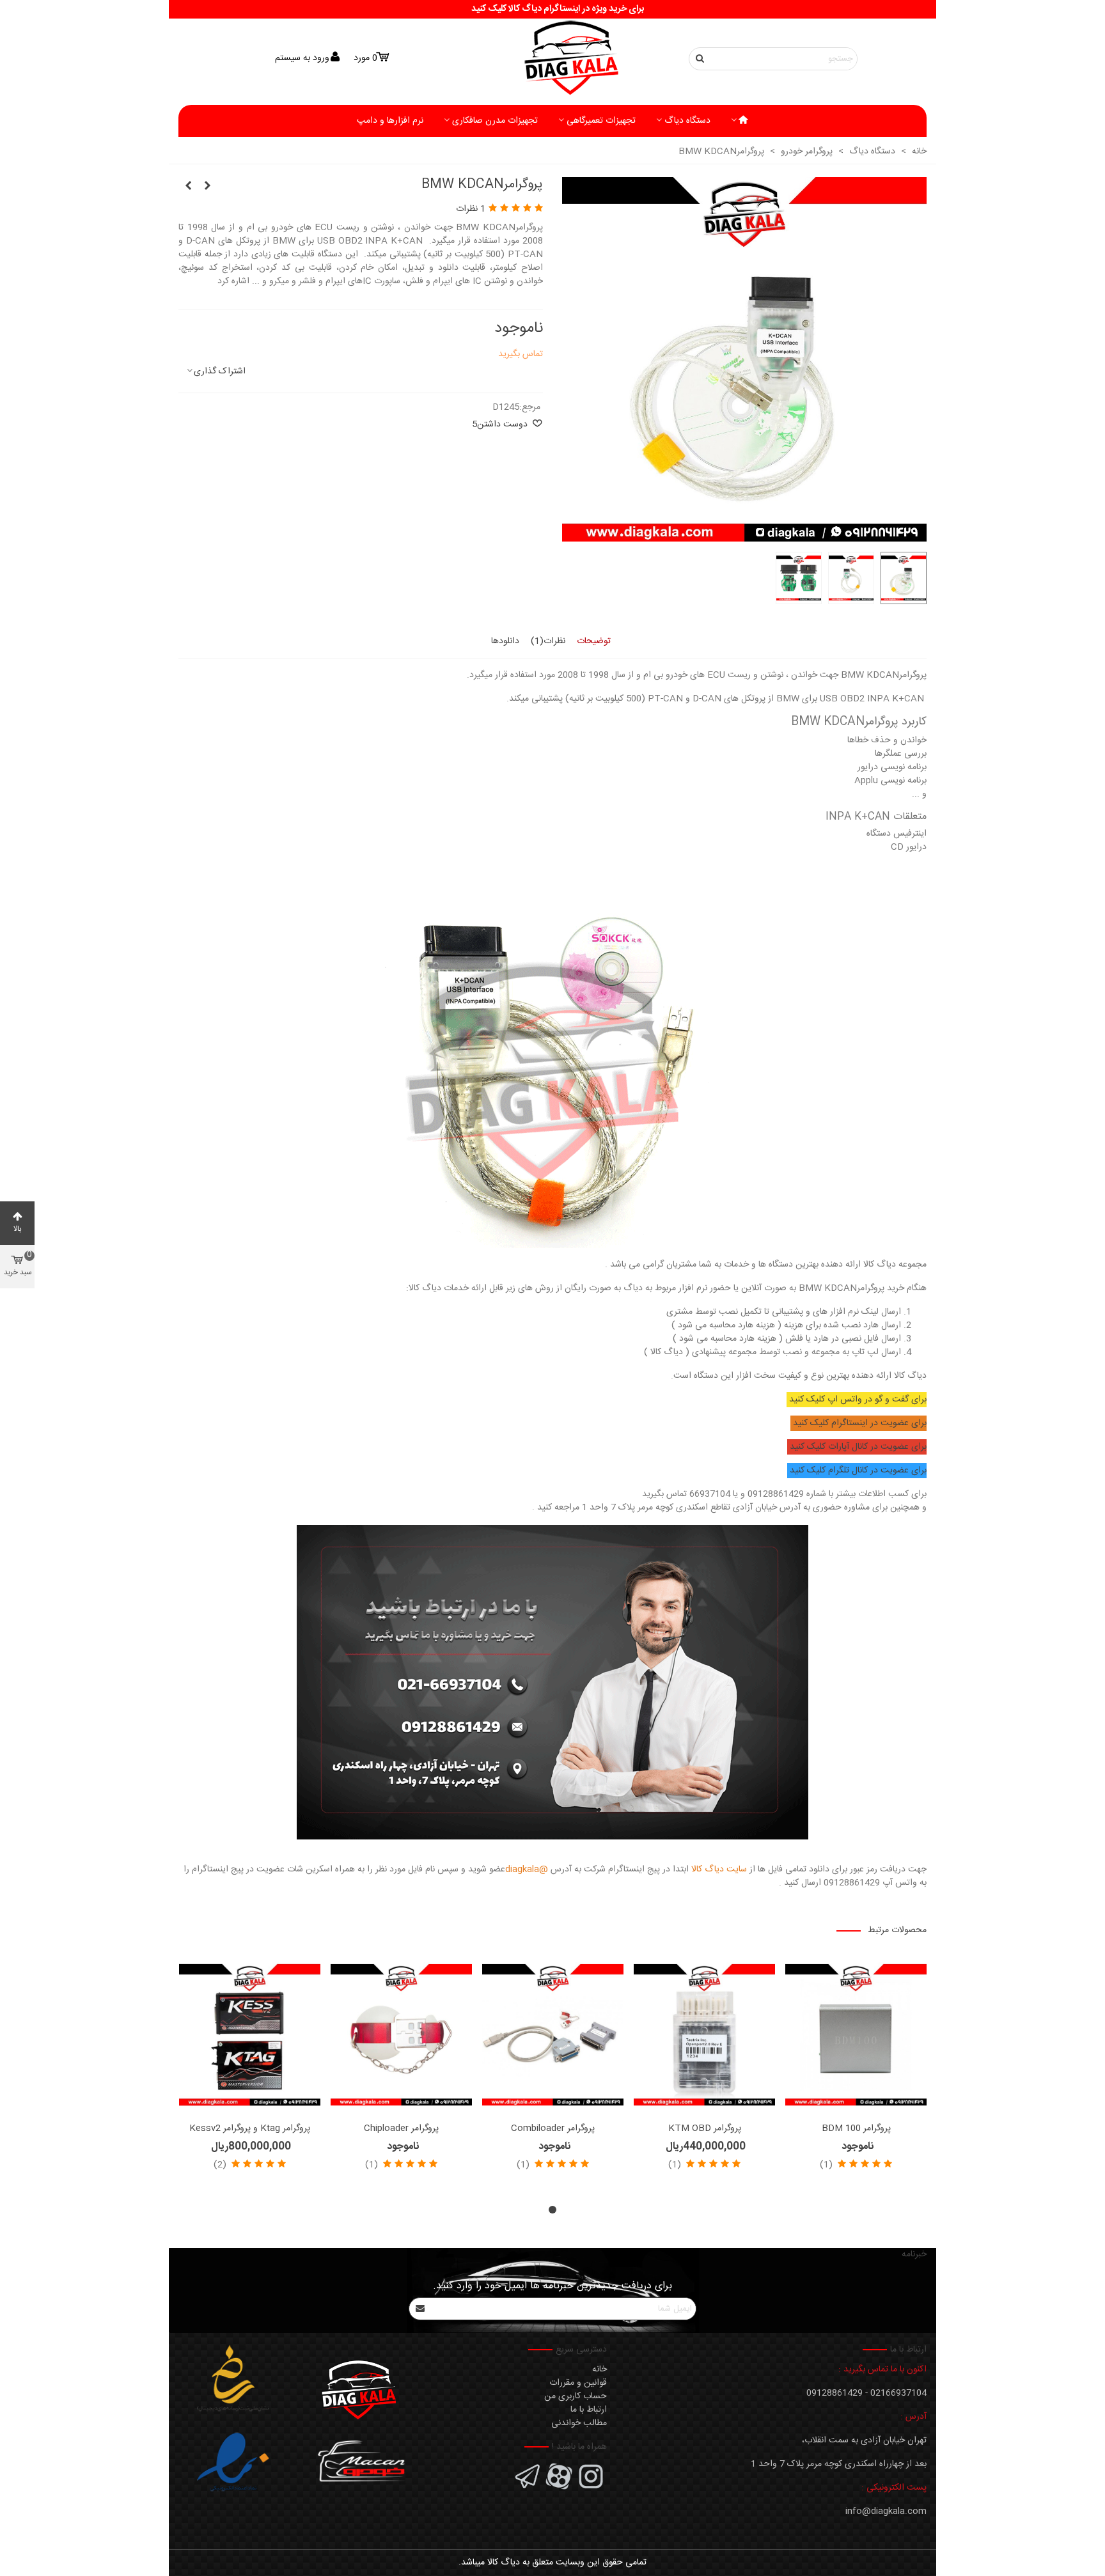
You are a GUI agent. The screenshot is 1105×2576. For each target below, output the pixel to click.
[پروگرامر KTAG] (207, 187)
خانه (600, 2369)
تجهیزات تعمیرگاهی (601, 121)
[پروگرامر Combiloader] (553, 2035)
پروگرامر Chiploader (401, 2129)
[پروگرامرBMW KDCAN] (744, 535)
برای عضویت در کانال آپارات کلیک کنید (858, 1447)
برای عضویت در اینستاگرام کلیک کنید (860, 1423)
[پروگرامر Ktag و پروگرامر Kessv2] (250, 2035)
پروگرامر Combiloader (553, 2129)
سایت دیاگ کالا (719, 1870)
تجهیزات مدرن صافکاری (495, 121)
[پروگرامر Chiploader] (401, 2035)
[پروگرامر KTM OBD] (704, 2035)
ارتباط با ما (589, 2410)
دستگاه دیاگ (687, 121)
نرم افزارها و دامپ (390, 121)
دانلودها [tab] (505, 641)
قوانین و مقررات (578, 2383)
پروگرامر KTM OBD (705, 2129)
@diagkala (527, 1870)
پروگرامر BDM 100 (856, 2129)
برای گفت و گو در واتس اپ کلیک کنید (858, 1400)
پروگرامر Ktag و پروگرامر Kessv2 (250, 2129)
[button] (552, 2210)
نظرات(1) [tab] (548, 641)
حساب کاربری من (576, 2396)
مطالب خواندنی (579, 2423)
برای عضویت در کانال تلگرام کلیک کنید (858, 1471)
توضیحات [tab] (594, 641)
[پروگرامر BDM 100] (856, 2035)
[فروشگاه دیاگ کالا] (552, 59)
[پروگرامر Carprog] (188, 187)
